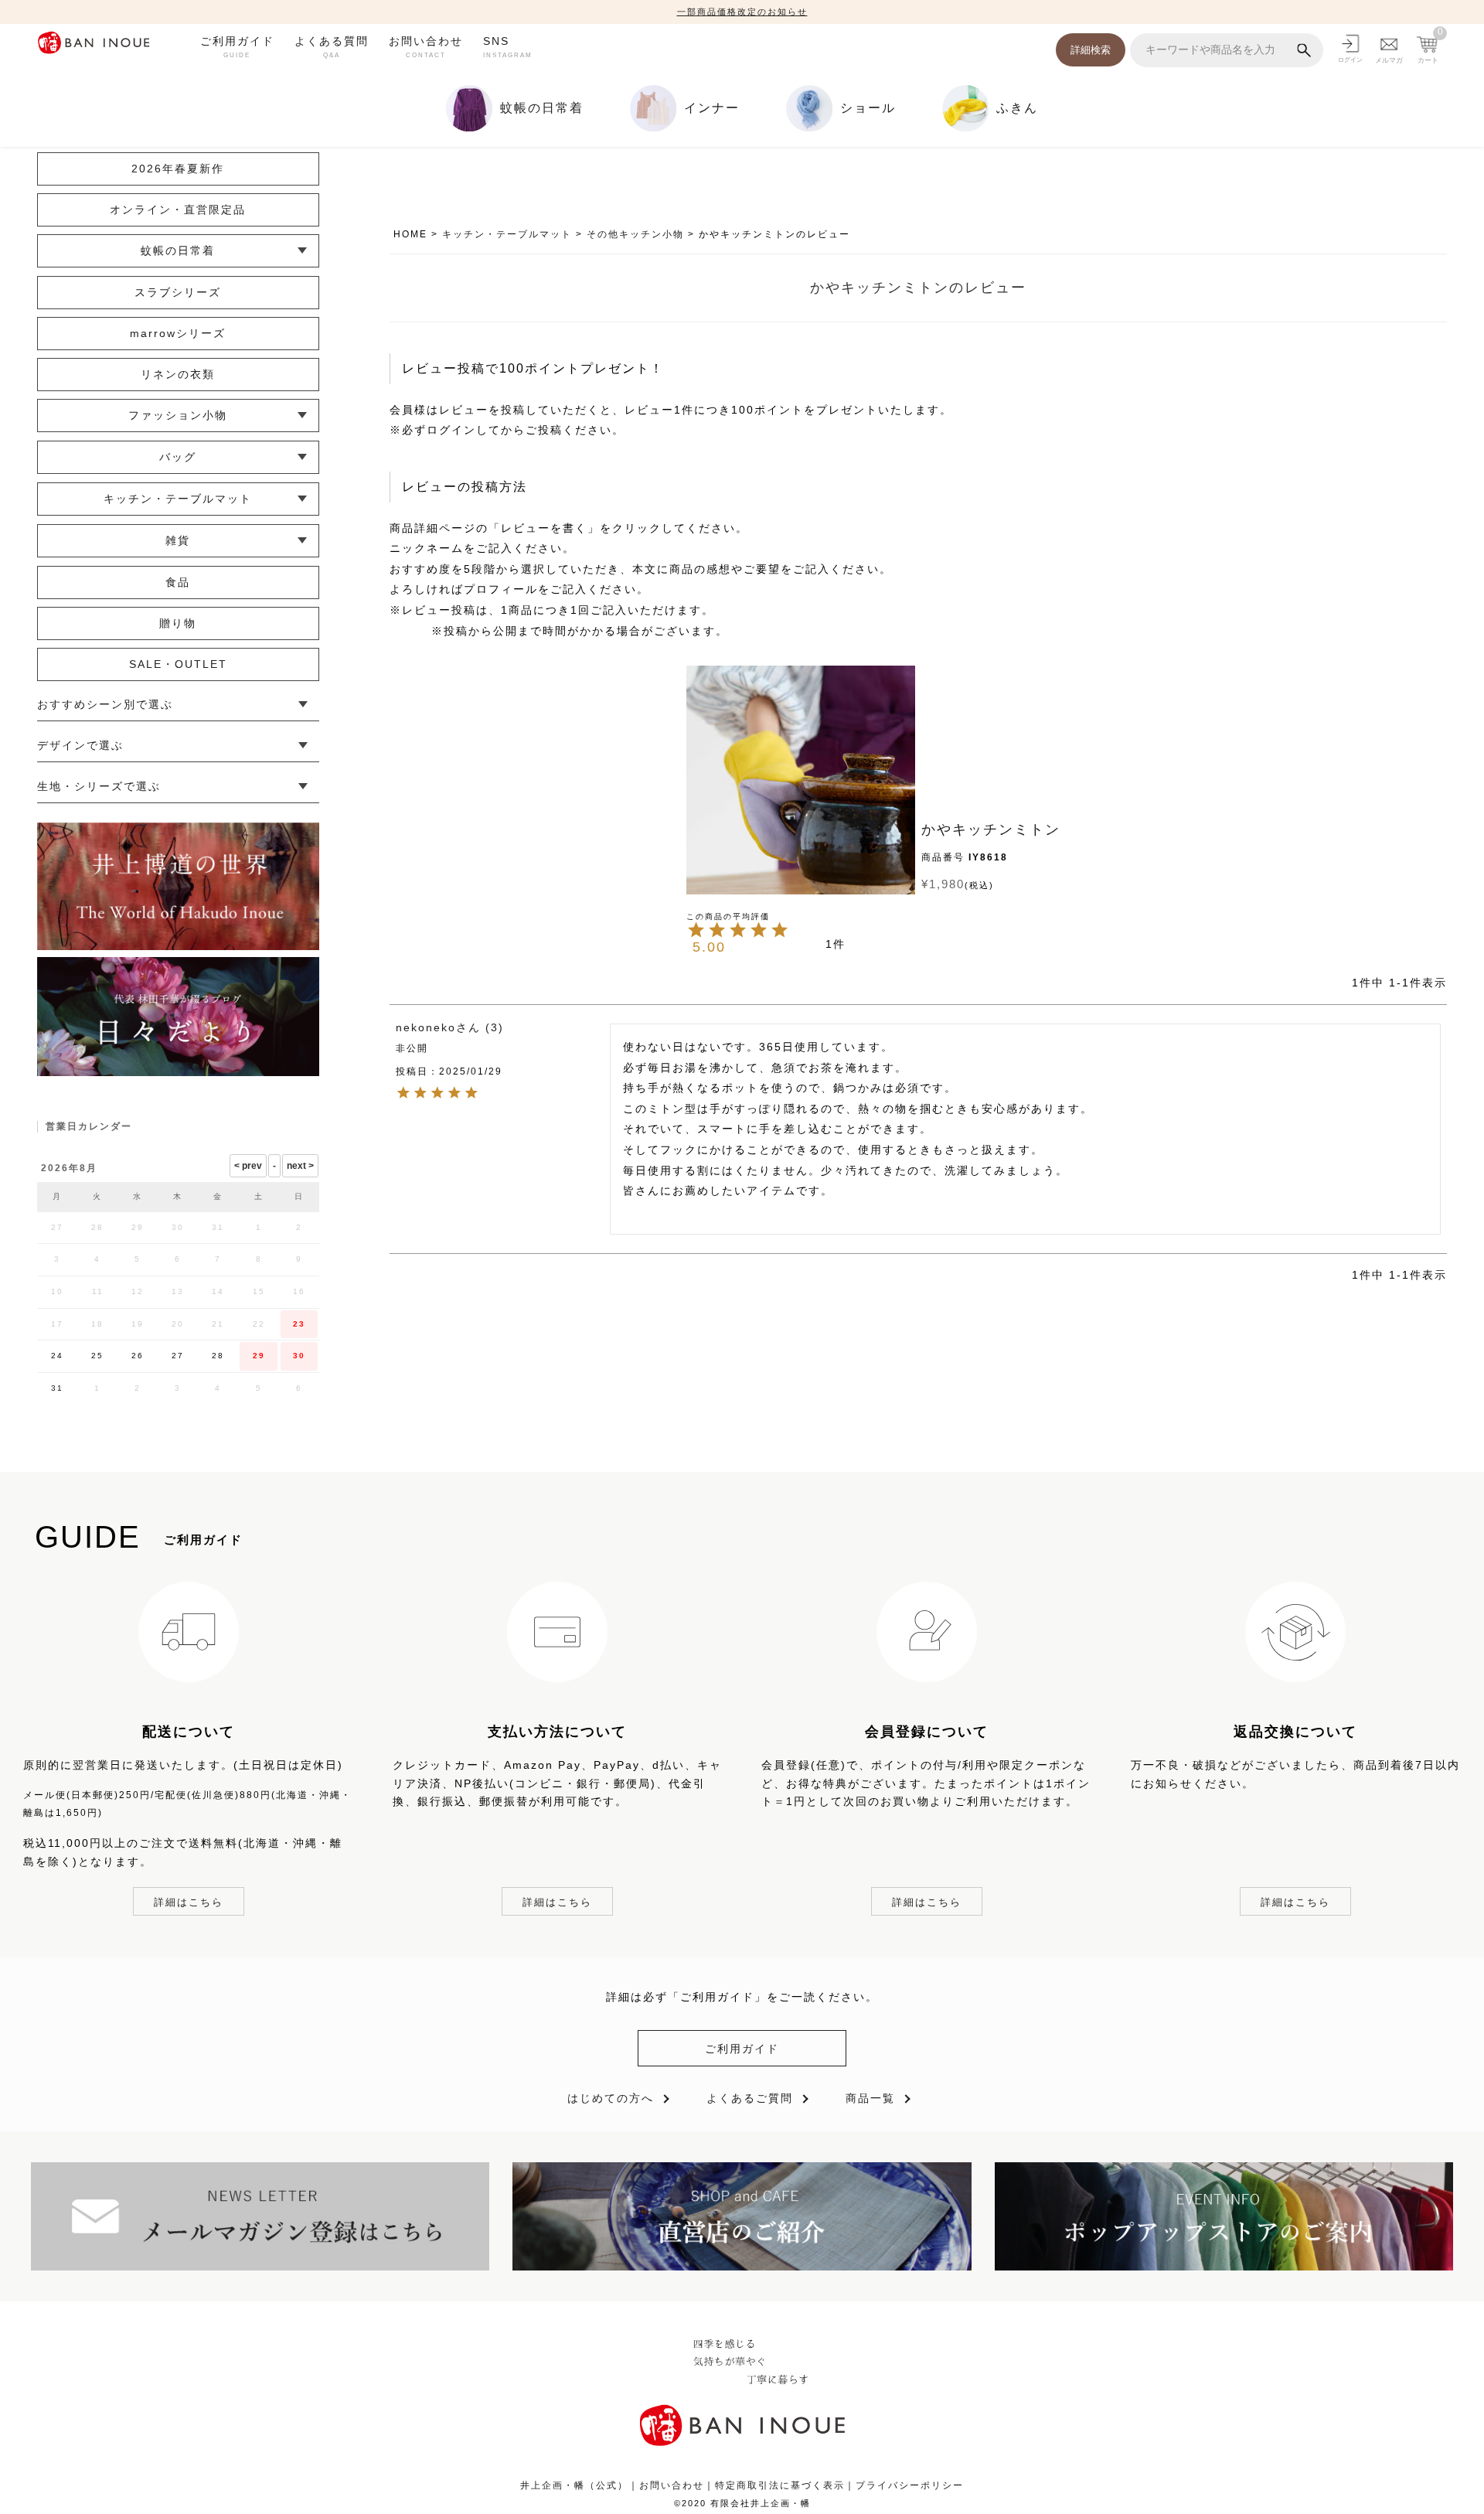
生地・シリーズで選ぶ (99, 786)
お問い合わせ (426, 46)
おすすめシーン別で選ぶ (105, 704)
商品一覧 (870, 2098)
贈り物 (178, 623)
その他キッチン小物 (635, 234)
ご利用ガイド (237, 46)
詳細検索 (1091, 50)
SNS (508, 46)
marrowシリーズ (178, 333)
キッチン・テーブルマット (507, 234)
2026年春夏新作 (178, 169)
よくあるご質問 (750, 2098)
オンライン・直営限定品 (178, 209)
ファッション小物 (178, 415)
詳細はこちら (189, 1902)
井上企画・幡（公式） (574, 2485)
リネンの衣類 (178, 374)
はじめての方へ (611, 2098)
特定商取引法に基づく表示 (780, 2485)
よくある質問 (332, 46)
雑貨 (178, 540)
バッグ (178, 457)
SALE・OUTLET (178, 664)
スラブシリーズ (178, 292)
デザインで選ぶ (80, 745)
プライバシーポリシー (910, 2485)
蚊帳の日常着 (178, 250)
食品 (178, 582)
